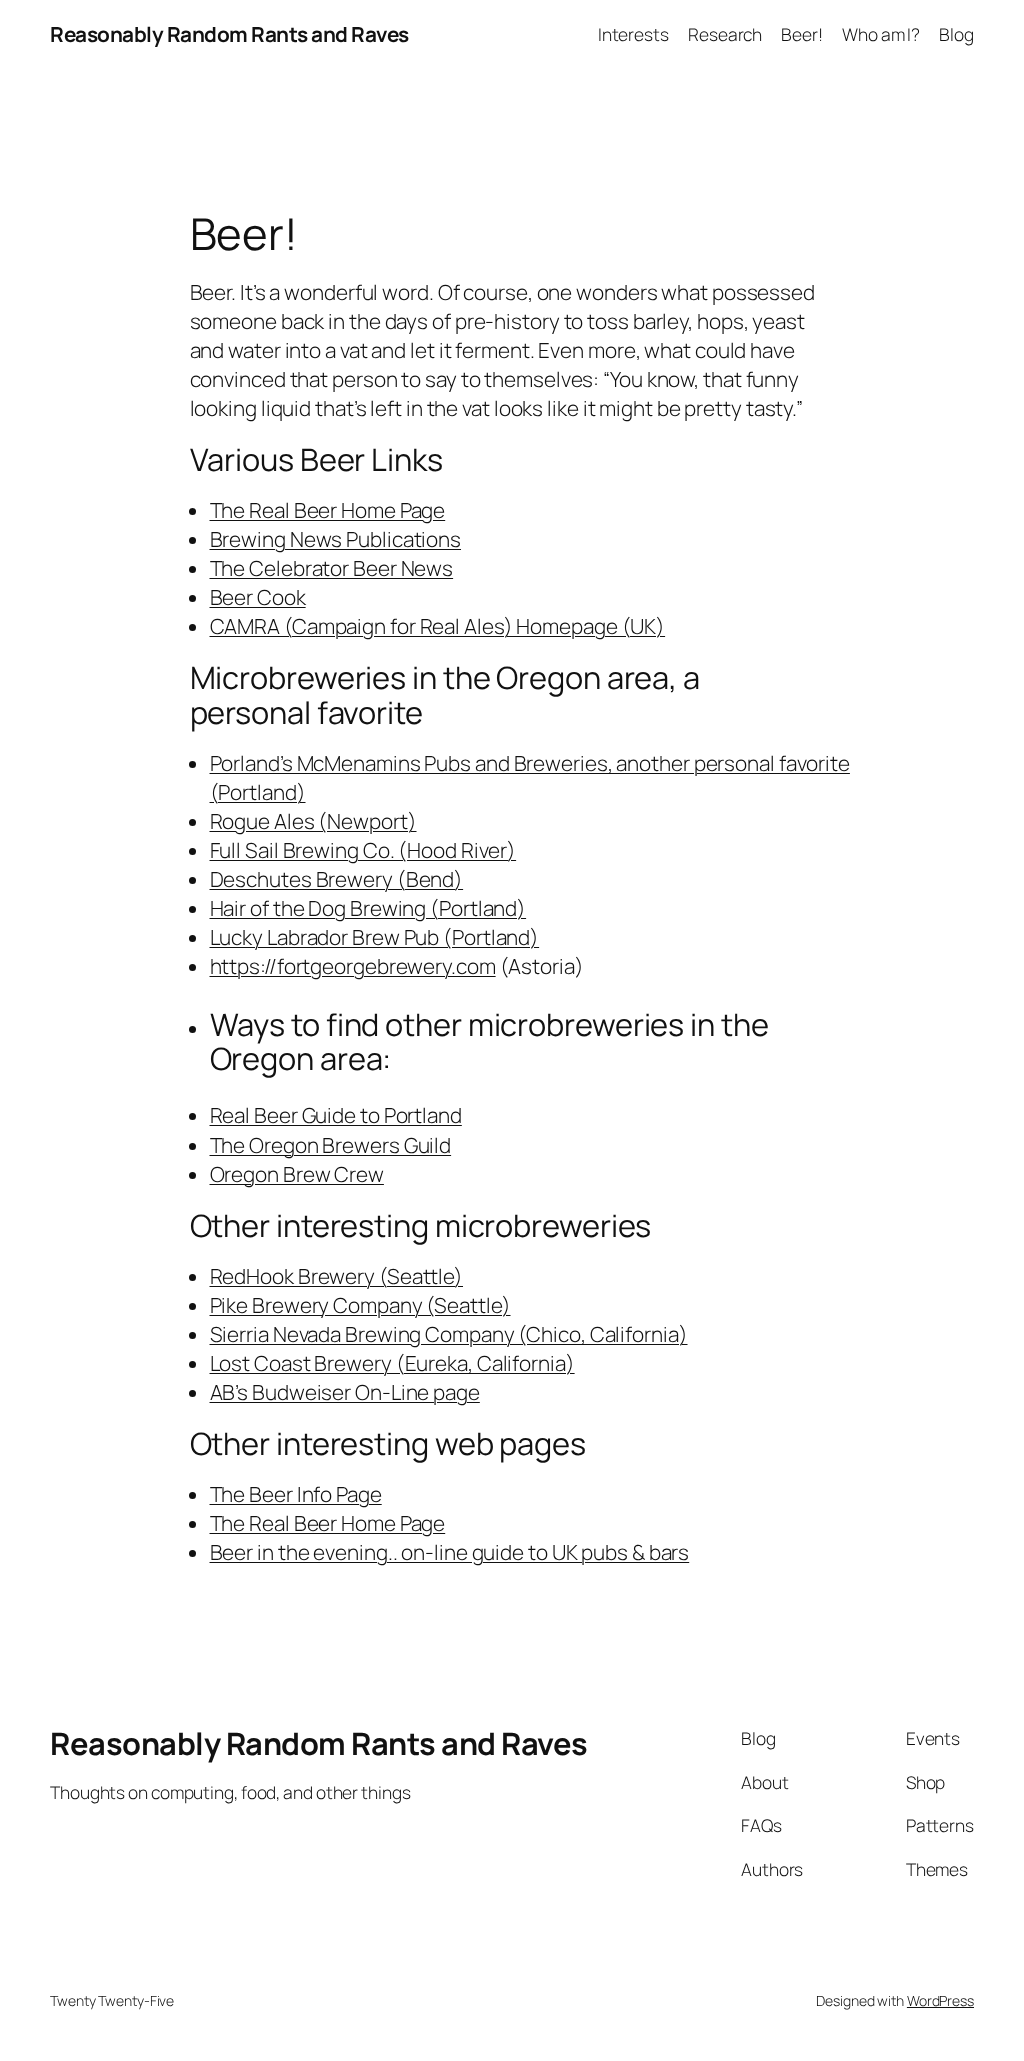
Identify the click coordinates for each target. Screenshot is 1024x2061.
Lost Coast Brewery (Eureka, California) (392, 1363)
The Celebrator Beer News (332, 568)
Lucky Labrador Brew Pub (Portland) (375, 937)
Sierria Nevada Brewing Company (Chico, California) (449, 1334)
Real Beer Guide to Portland (336, 1115)
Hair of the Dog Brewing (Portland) (368, 908)
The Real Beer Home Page (328, 510)
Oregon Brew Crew (297, 1174)
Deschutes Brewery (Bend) (337, 879)
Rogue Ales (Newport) (313, 821)
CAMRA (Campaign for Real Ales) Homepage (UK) (438, 626)
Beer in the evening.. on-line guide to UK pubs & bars (450, 1552)
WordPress (940, 2000)
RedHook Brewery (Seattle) (337, 1276)
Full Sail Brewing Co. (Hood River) (363, 850)
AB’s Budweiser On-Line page (345, 1392)
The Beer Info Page (296, 1494)
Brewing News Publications (336, 539)
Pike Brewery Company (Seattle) (360, 1305)
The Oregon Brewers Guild (331, 1145)
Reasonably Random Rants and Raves (229, 34)
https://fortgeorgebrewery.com (353, 966)
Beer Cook (258, 597)
